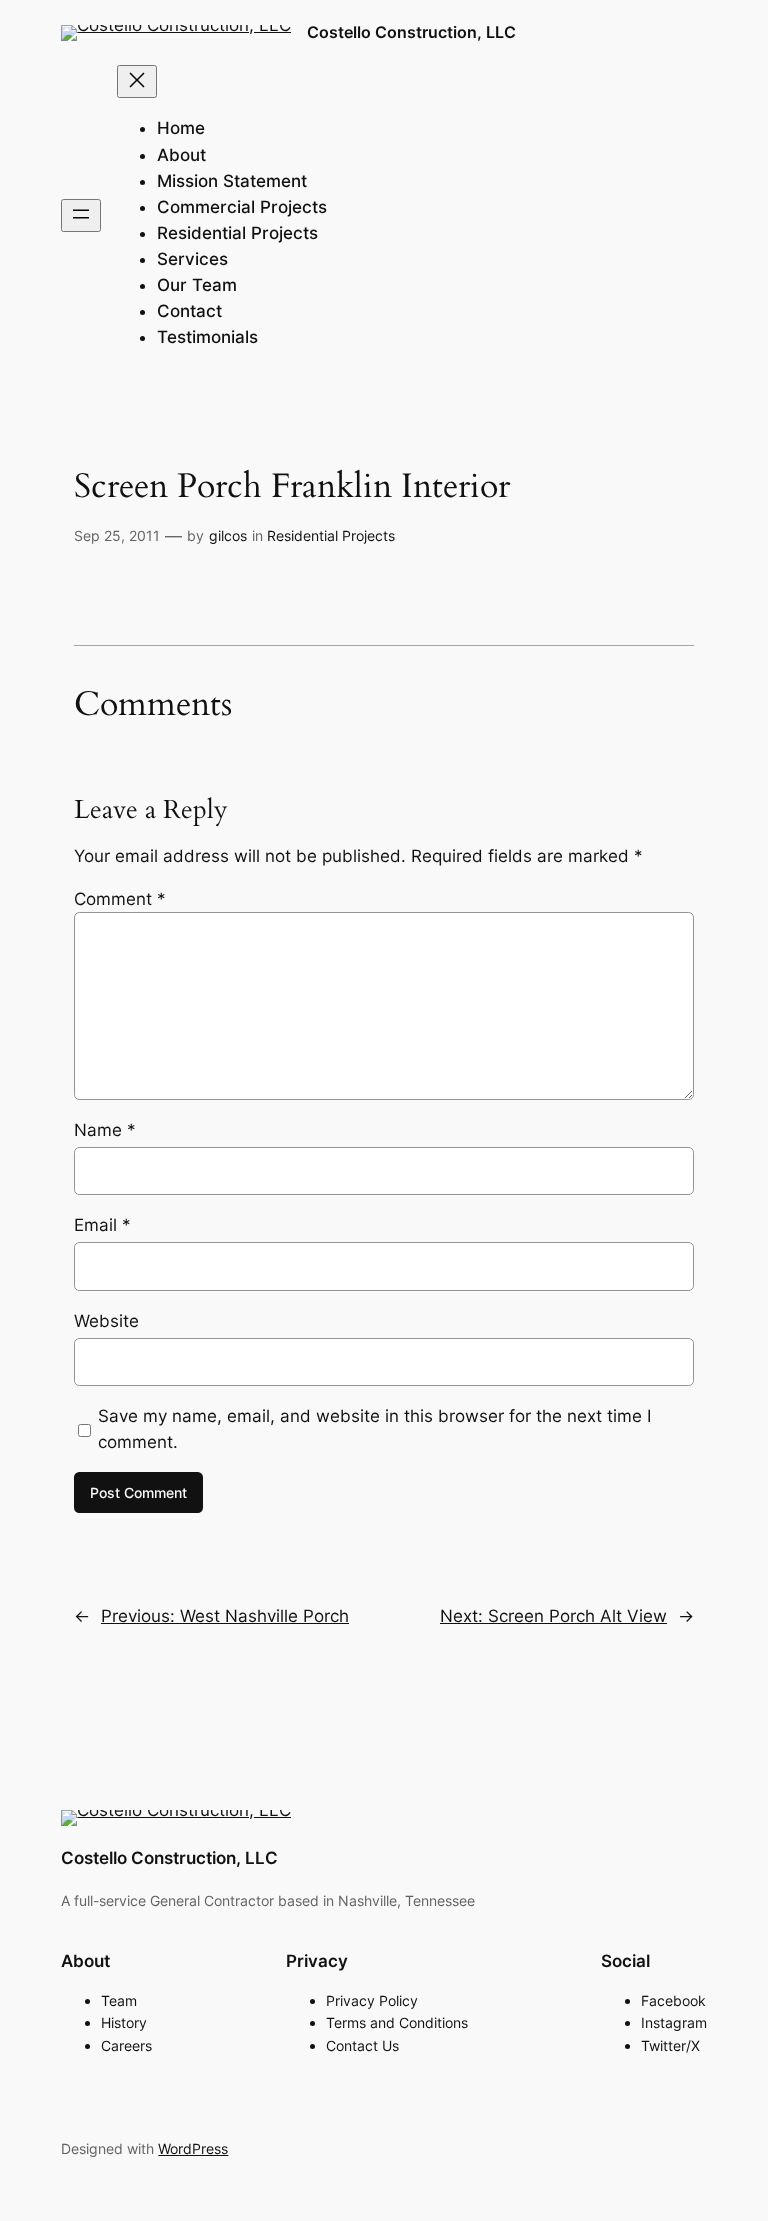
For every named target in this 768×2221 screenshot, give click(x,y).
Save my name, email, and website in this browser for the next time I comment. (374, 1429)
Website (106, 1321)
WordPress (193, 2148)
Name (105, 1130)
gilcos (228, 535)
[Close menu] (137, 81)
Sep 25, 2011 (117, 535)
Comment (120, 899)
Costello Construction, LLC (411, 32)
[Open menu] (81, 215)
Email (102, 1225)
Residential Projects (331, 535)
